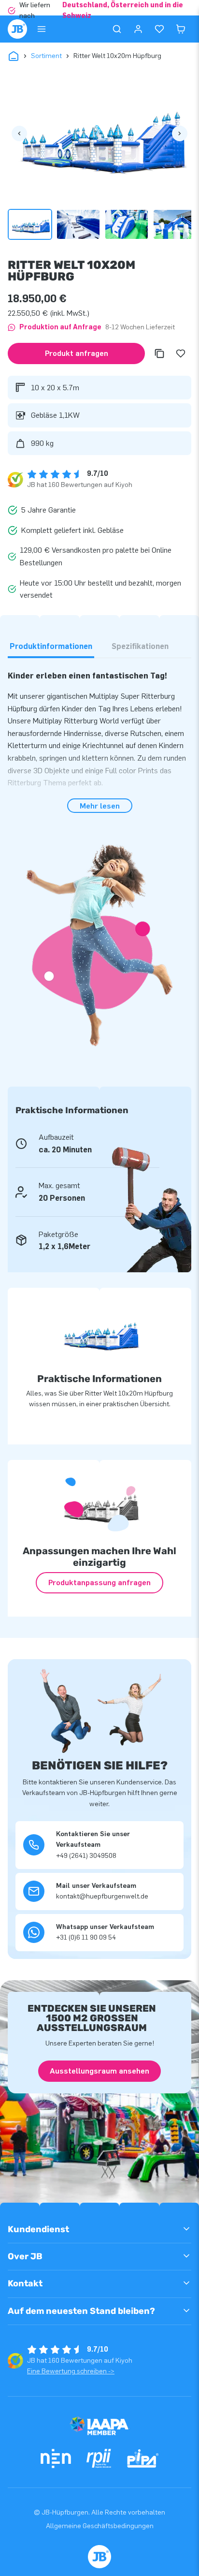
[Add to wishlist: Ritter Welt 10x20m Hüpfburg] (181, 353)
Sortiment (46, 56)
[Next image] (180, 133)
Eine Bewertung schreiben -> (71, 2371)
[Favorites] (159, 29)
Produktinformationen (51, 646)
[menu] (42, 29)
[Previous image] (19, 133)
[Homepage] (17, 29)
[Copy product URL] (159, 353)
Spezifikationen (140, 646)
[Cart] (181, 29)
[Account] (138, 29)
